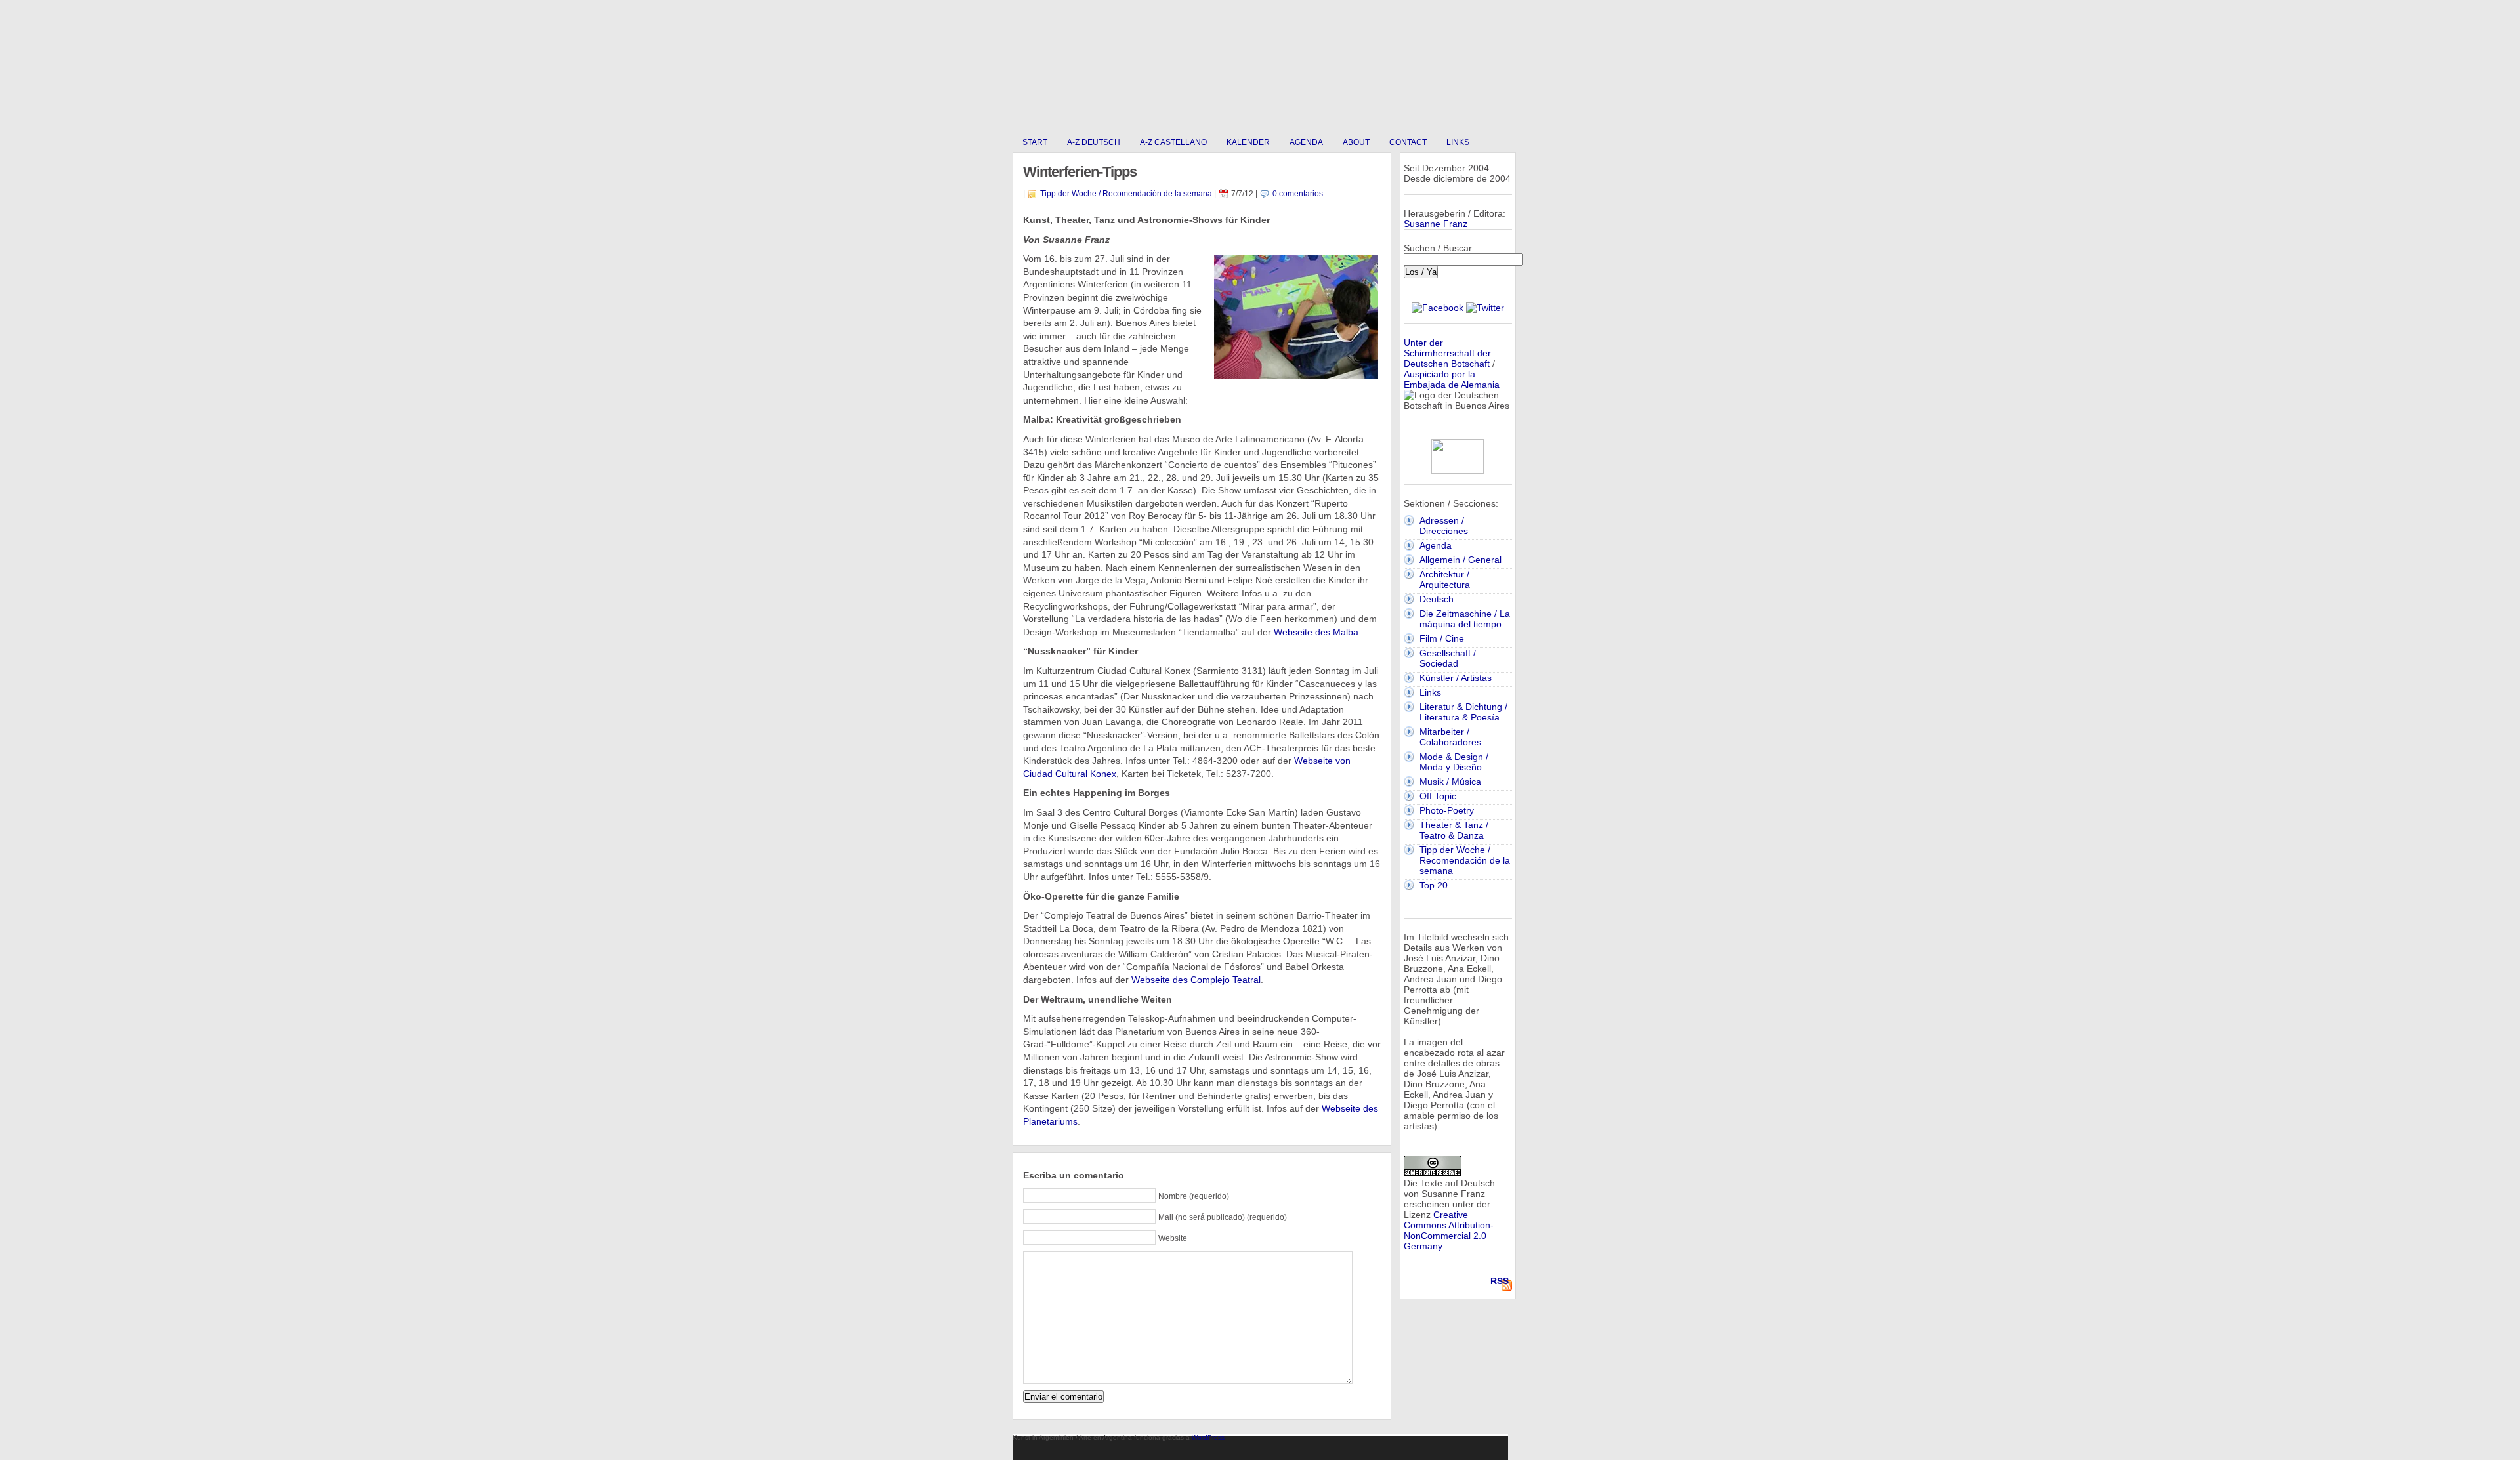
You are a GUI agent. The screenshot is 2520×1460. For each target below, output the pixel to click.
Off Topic (1438, 796)
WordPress (1208, 1437)
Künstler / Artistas (1456, 678)
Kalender (1248, 142)
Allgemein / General (1460, 560)
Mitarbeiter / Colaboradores (1450, 737)
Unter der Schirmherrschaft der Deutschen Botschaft (1447, 353)
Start (1035, 142)
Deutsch (1437, 599)
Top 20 (1434, 885)
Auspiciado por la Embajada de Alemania (1452, 379)
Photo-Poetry (1447, 810)
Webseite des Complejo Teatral (1196, 980)
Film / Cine (1442, 638)
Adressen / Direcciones (1444, 526)
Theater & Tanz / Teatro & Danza (1454, 830)
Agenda (1306, 142)
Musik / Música (1450, 782)
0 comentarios (1298, 194)
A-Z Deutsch (1094, 142)
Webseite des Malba (1316, 632)
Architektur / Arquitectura (1445, 579)
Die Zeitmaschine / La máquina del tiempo (1465, 619)
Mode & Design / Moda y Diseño (1454, 762)
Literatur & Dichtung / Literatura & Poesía (1463, 712)
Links (1458, 142)
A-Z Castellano (1173, 142)
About (1356, 142)
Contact (1408, 142)
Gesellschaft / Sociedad (1448, 658)
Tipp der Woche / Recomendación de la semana (1126, 194)
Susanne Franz (1436, 224)
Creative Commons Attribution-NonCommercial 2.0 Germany (1449, 1230)
